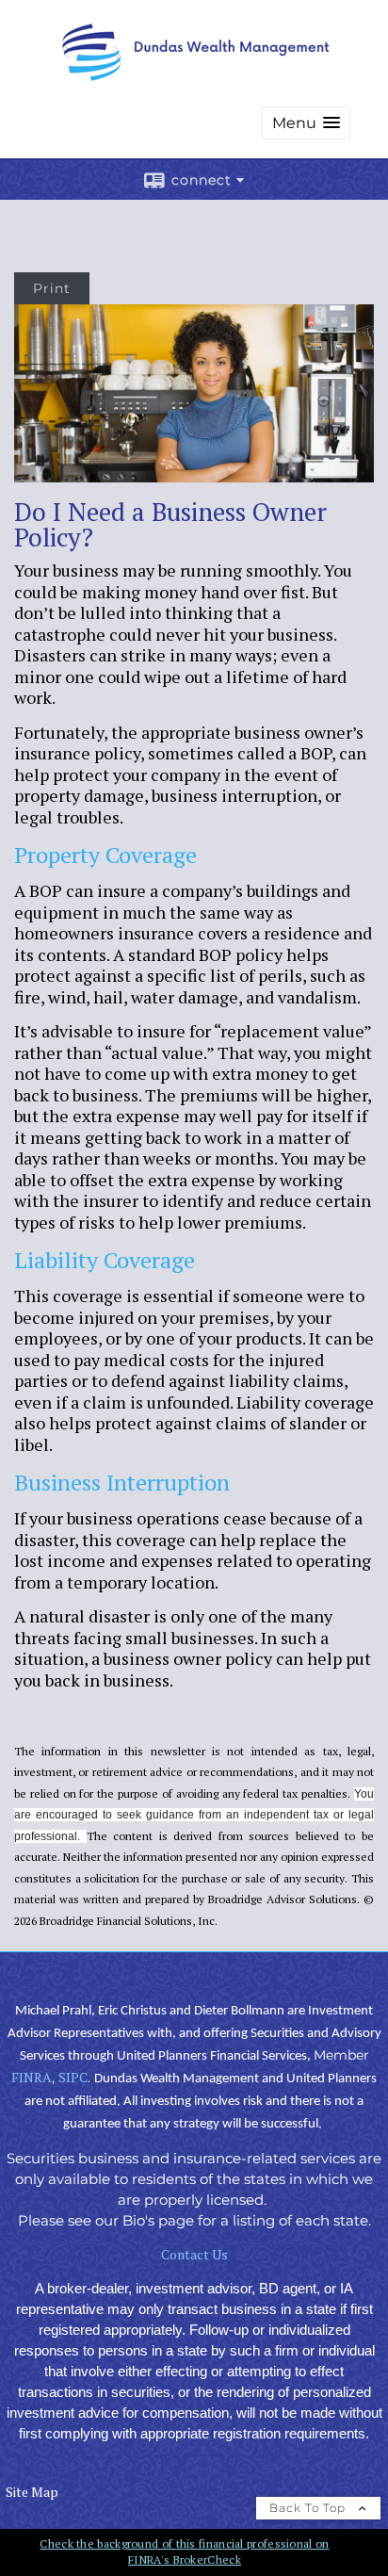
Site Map (32, 2492)
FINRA (32, 2077)
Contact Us (194, 2254)
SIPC (73, 2077)
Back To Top (309, 2508)
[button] (306, 123)
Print (52, 288)
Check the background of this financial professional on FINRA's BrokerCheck (184, 2552)
